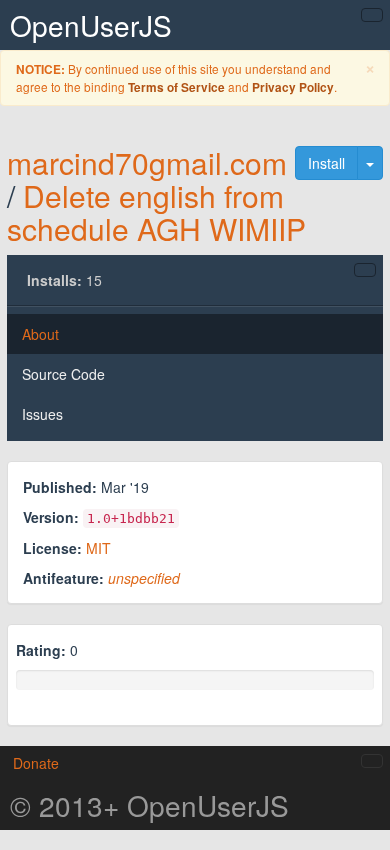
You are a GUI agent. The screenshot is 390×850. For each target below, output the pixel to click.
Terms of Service (176, 87)
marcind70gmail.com (147, 162)
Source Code (63, 374)
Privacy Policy (293, 87)
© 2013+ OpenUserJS (149, 805)
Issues (42, 414)
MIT (98, 548)
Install (326, 163)
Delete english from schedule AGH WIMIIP (156, 212)
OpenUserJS (91, 25)
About (40, 334)
